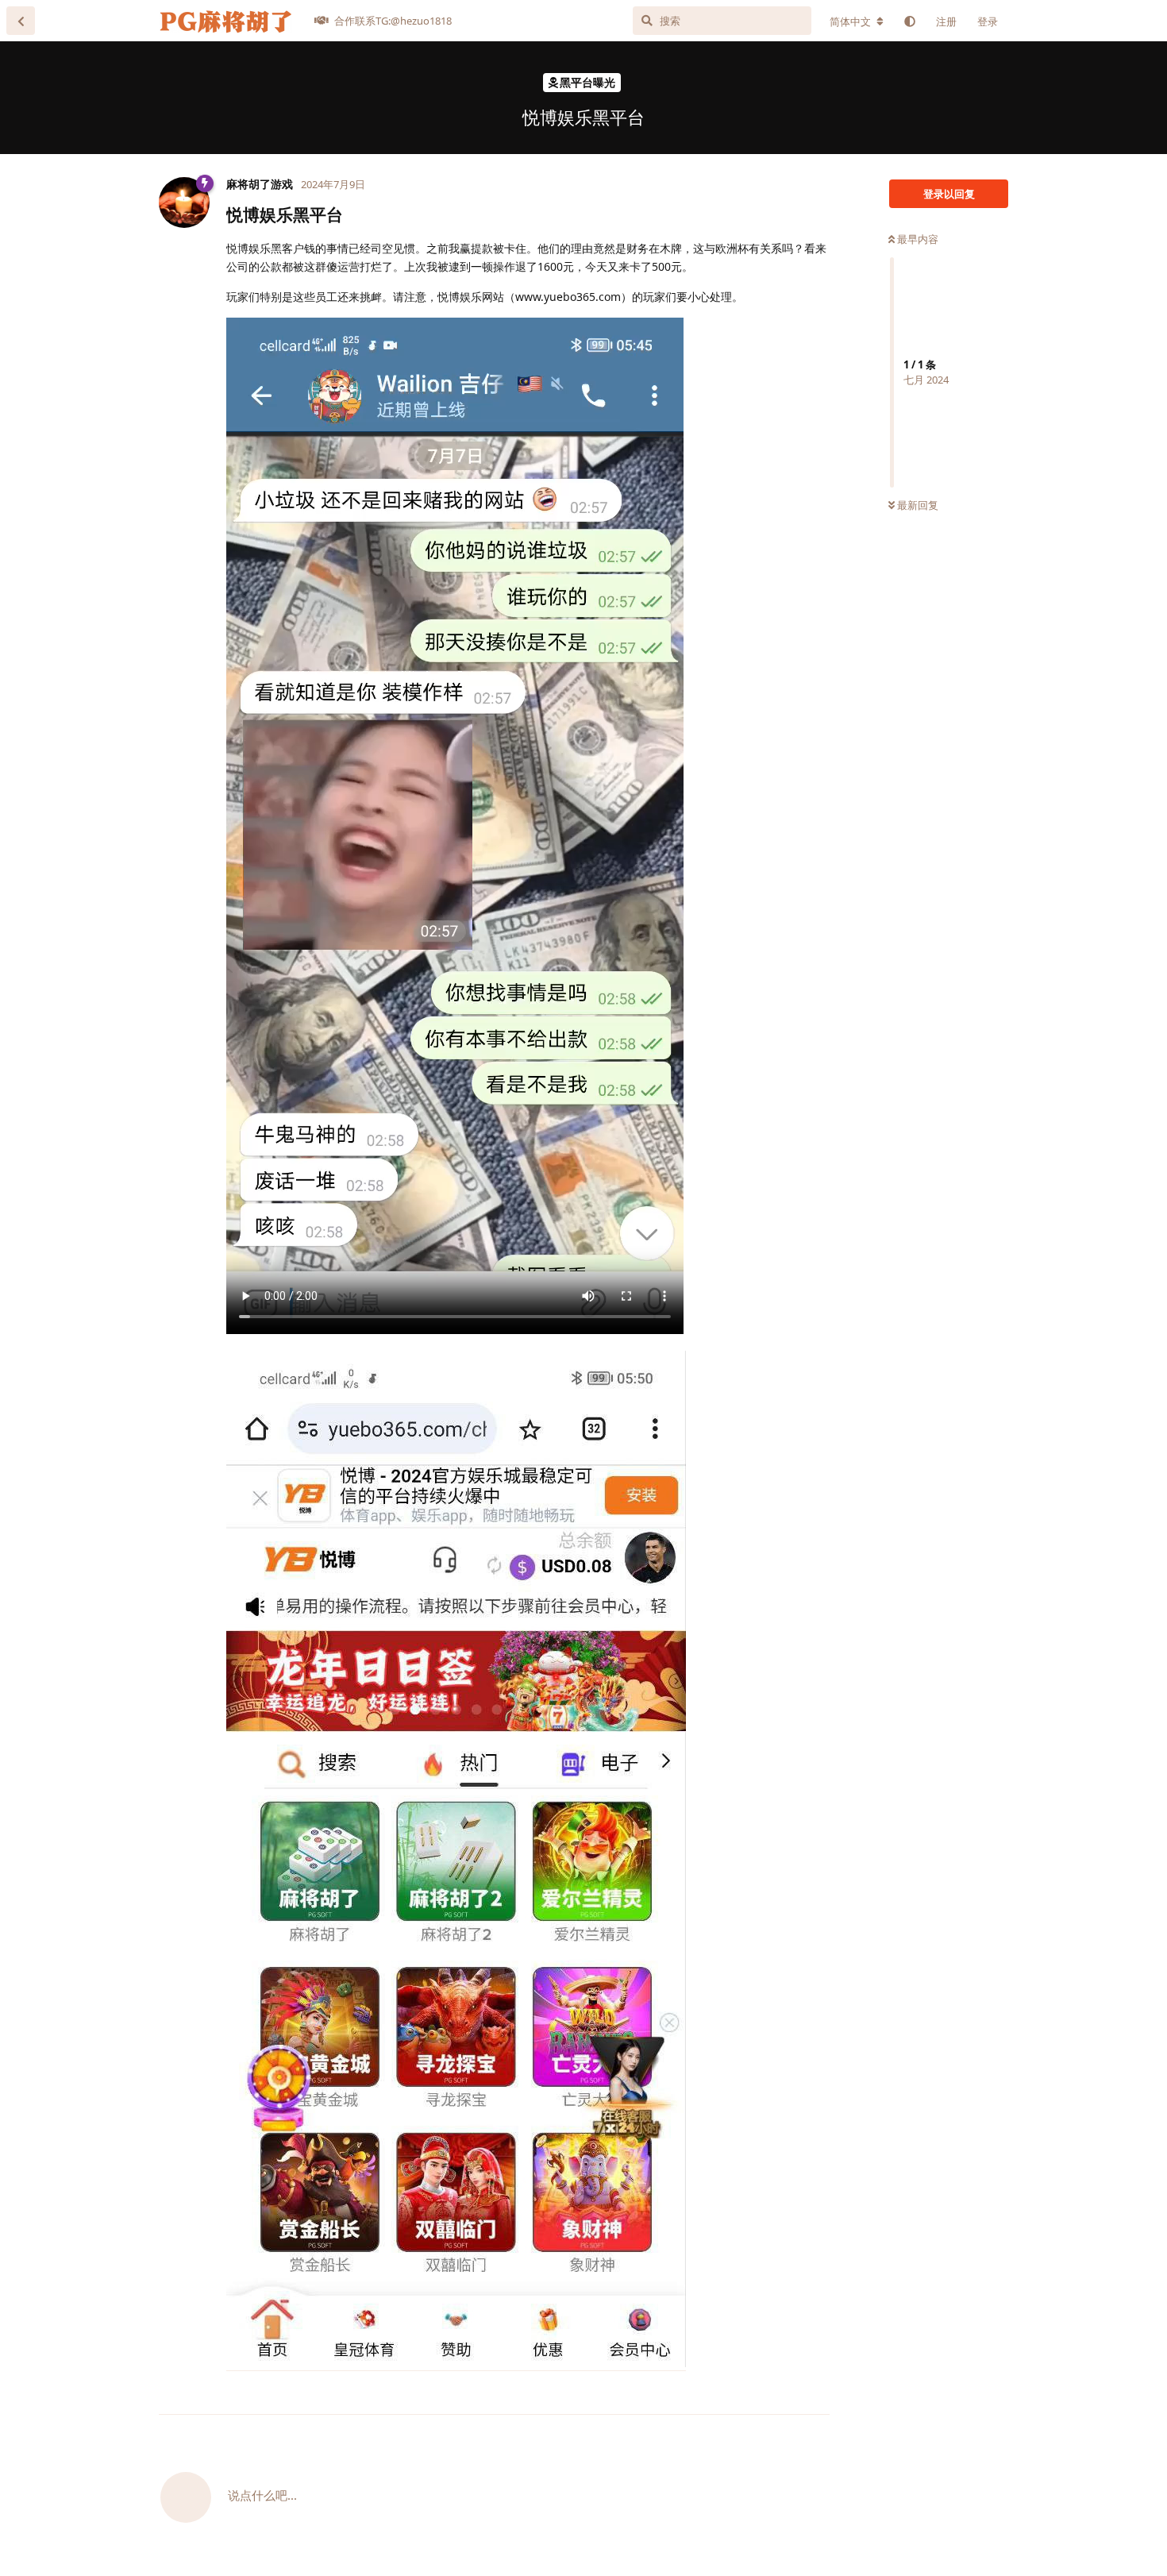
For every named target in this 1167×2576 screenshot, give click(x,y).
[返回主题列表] (21, 21)
